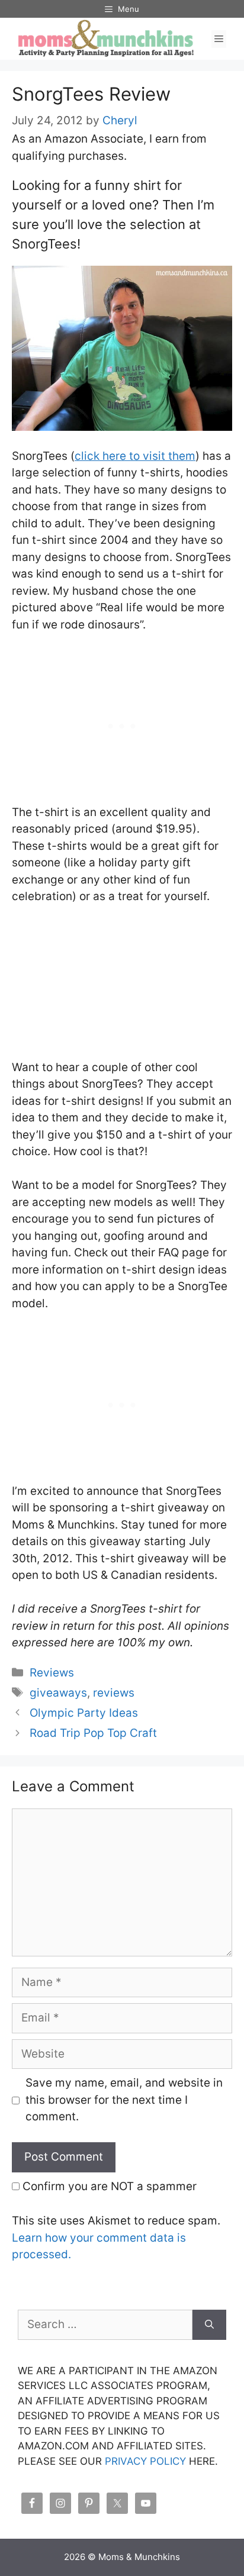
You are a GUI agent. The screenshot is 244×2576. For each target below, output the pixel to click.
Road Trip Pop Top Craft (93, 1733)
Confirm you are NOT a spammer (108, 2186)
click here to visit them (135, 456)
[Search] (209, 2325)
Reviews (52, 1673)
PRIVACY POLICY (145, 2461)
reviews (114, 1693)
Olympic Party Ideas (84, 1713)
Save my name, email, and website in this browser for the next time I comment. (124, 2100)
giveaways (58, 1693)
